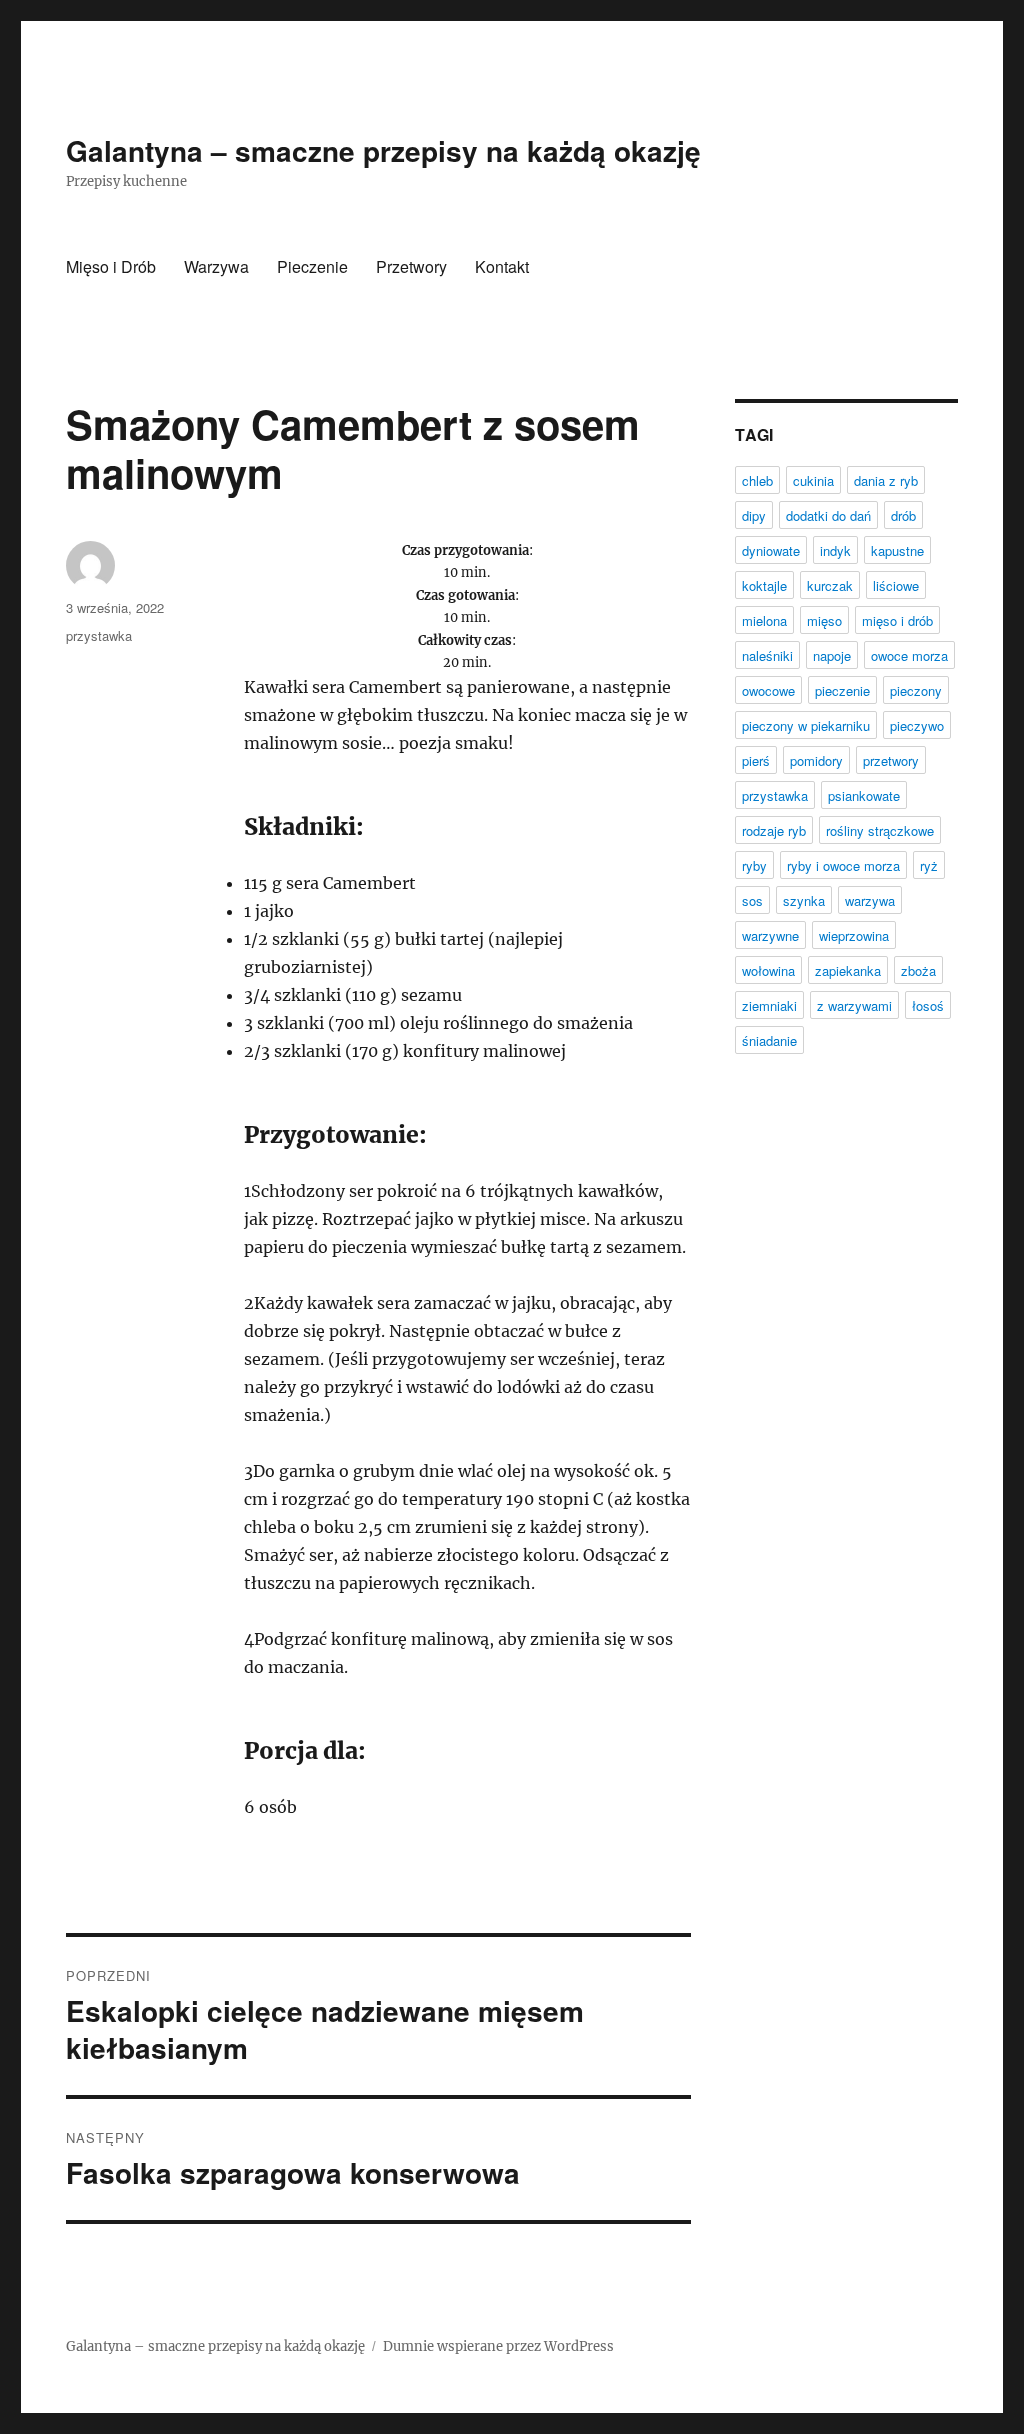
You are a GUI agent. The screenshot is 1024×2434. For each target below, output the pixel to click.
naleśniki (767, 655)
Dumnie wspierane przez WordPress (498, 2346)
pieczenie (842, 690)
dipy (754, 515)
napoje (832, 655)
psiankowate (864, 795)
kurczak (830, 585)
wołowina (768, 970)
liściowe (896, 585)
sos (752, 900)
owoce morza (909, 655)
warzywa (870, 900)
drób (903, 515)
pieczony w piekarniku (806, 725)
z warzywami (854, 1005)
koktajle (764, 585)
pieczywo (917, 725)
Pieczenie (312, 266)
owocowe (768, 690)
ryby (754, 865)
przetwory (891, 760)
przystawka (99, 635)
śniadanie (769, 1040)
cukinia (813, 480)
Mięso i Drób (111, 266)
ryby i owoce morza (843, 865)
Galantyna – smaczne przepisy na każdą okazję (383, 150)
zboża (918, 970)
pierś (756, 760)
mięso (824, 620)
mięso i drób (897, 620)
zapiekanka (848, 970)
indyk (835, 550)
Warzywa (216, 266)
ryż (929, 865)
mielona (764, 620)
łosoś (928, 1005)
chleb (757, 480)
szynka (804, 900)
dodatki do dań (828, 515)
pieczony (916, 690)
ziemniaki (769, 1005)
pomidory (816, 760)
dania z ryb (886, 480)
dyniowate (771, 550)
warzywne (770, 935)
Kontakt (502, 266)
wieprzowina (854, 935)
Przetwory (411, 266)
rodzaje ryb (774, 830)
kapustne (897, 550)
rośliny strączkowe (880, 830)
